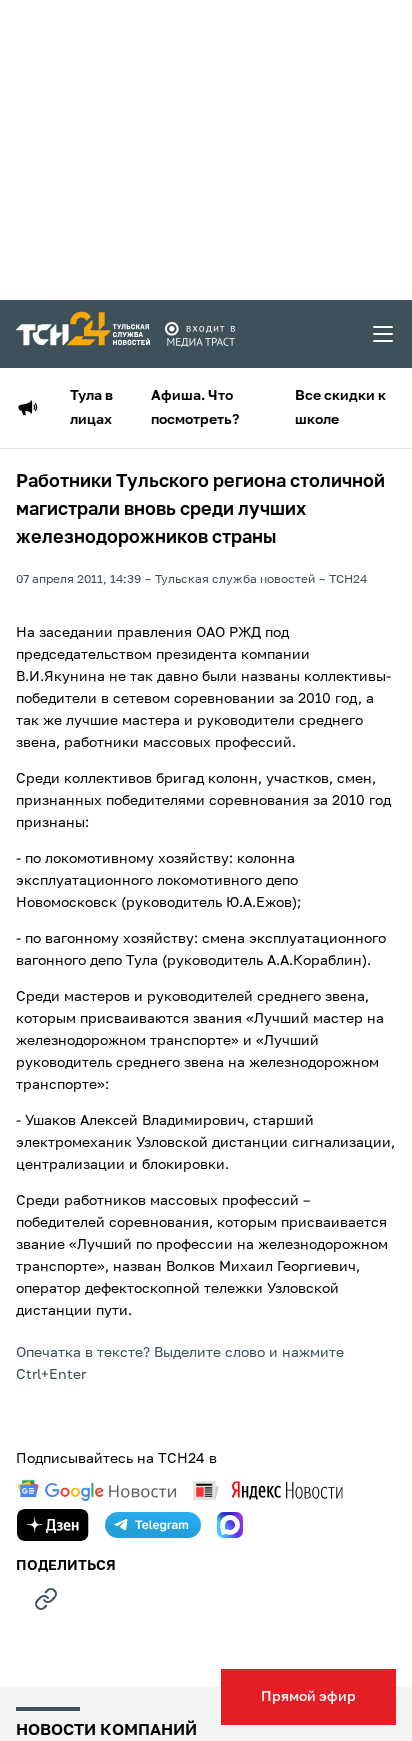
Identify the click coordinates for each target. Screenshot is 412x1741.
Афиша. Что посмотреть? (195, 408)
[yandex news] (268, 1490)
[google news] (97, 1491)
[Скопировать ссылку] (46, 1599)
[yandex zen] (53, 1525)
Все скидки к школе (340, 408)
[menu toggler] (384, 334)
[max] (230, 1525)
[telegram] (153, 1525)
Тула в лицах (91, 408)
